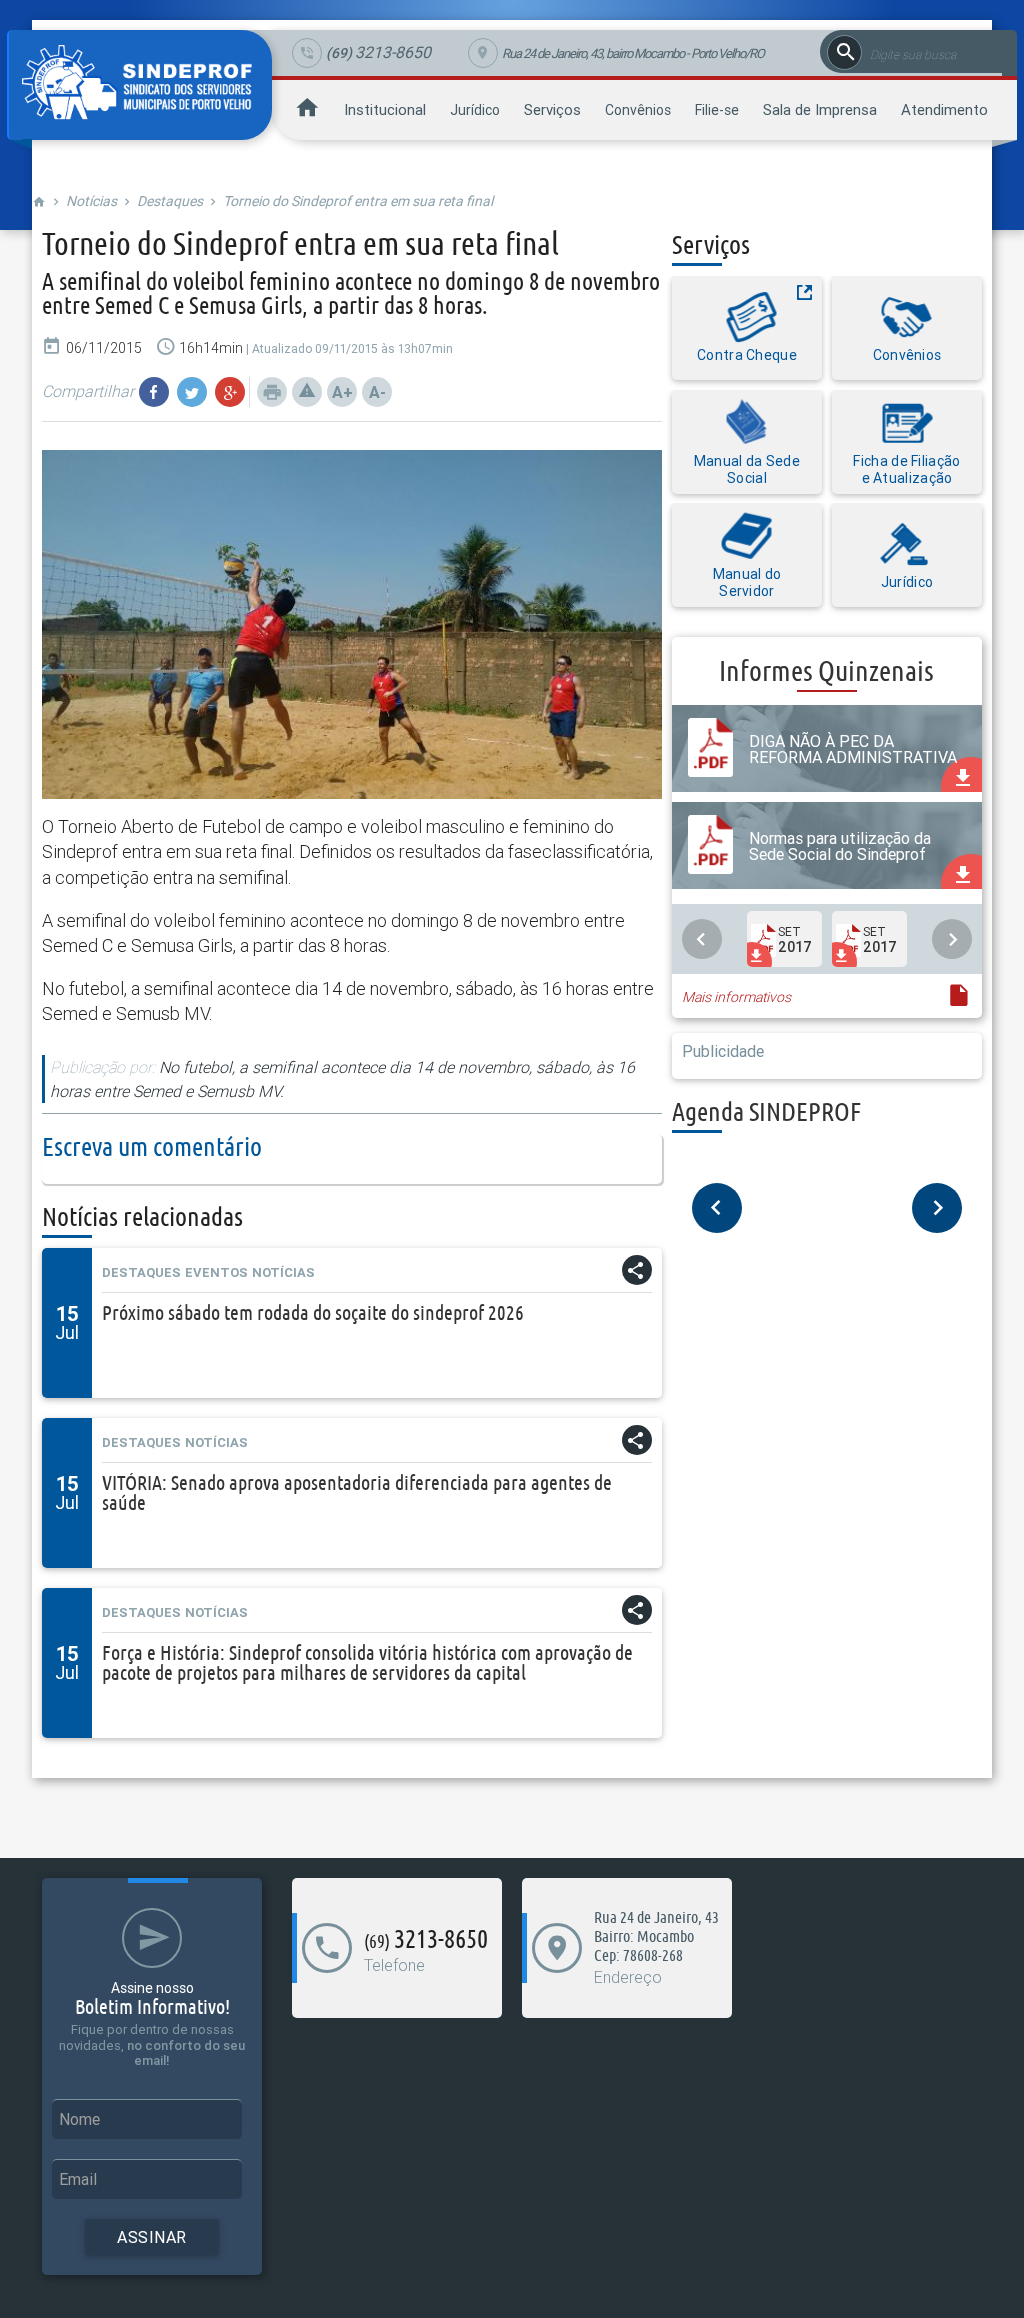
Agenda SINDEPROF (766, 1111)
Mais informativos (736, 997)
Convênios (638, 110)
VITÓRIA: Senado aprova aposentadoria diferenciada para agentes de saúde (357, 1492)
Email (78, 2179)
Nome (79, 2119)
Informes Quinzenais (826, 670)
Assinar (152, 2237)
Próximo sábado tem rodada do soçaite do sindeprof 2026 (313, 1312)
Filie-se (717, 110)
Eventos (216, 1272)
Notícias (91, 201)
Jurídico (475, 110)
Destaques (170, 201)
